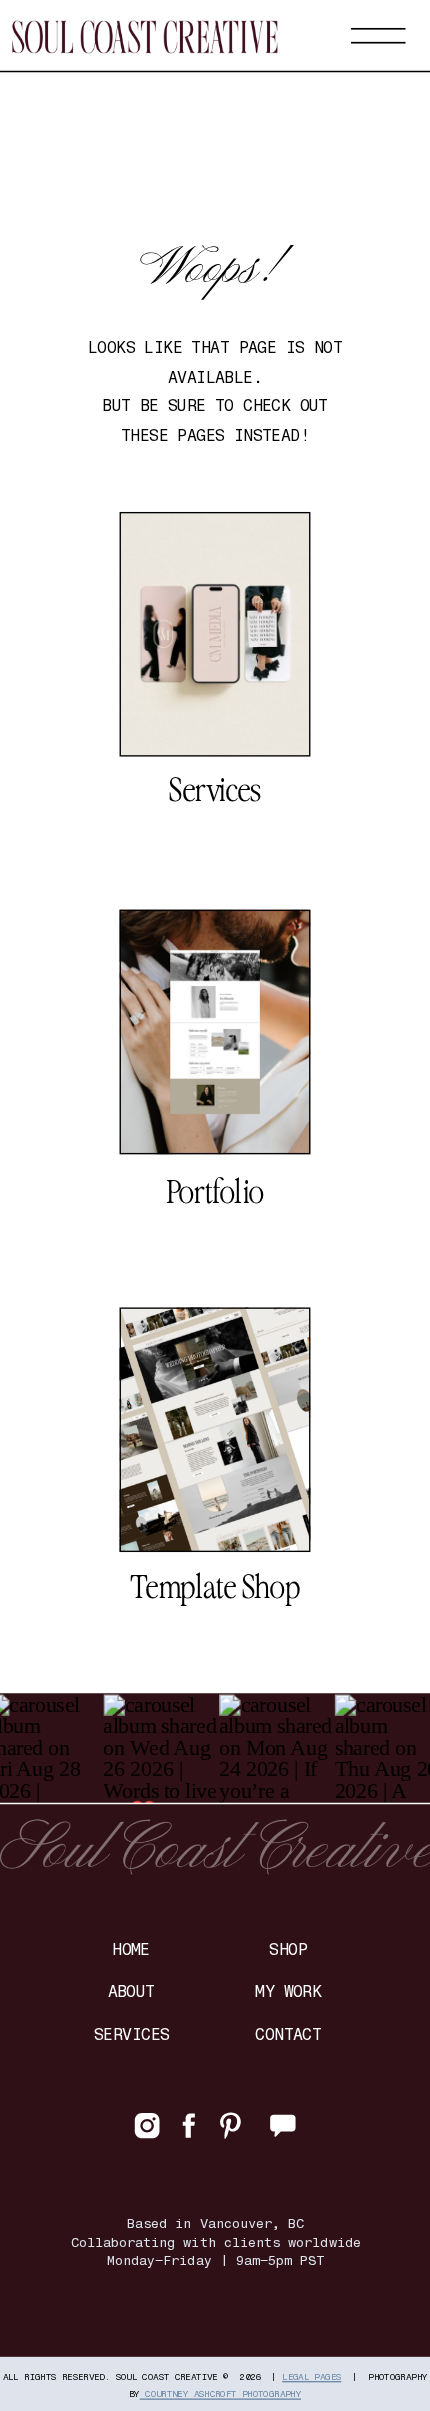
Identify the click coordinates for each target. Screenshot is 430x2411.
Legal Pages (311, 2376)
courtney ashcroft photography (220, 2393)
